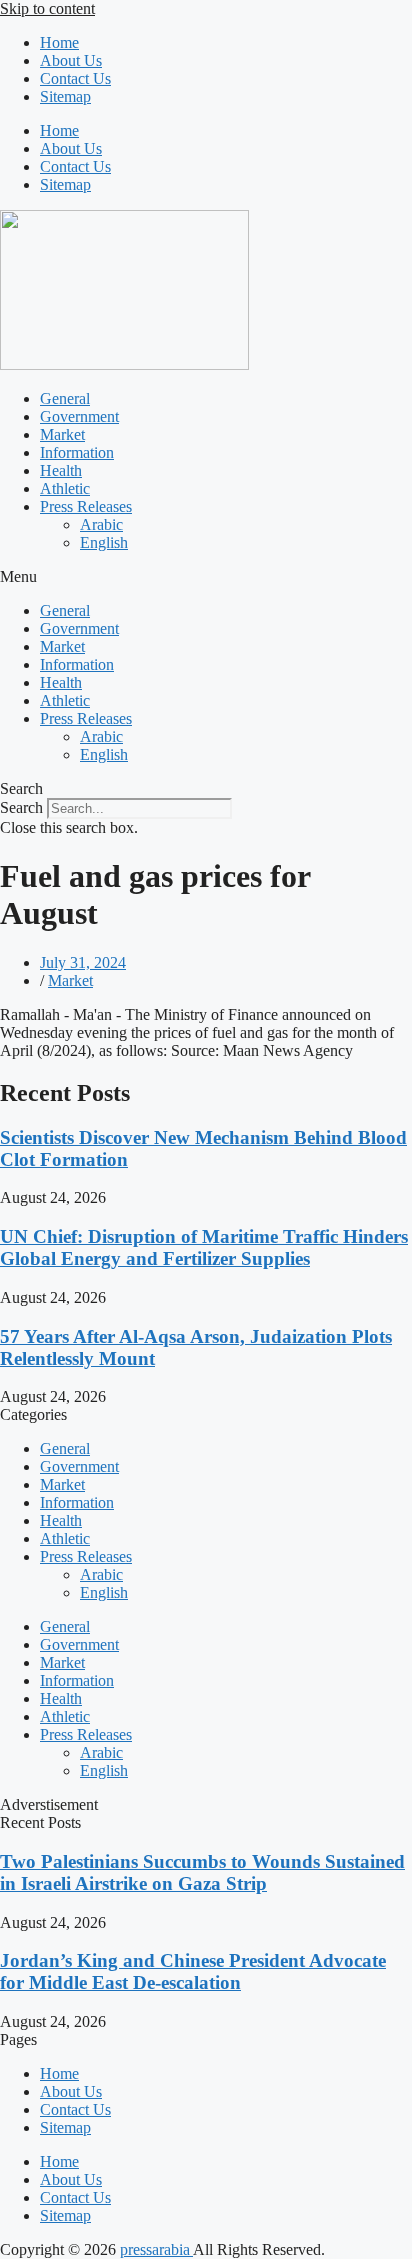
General (65, 398)
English (104, 542)
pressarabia (156, 2249)
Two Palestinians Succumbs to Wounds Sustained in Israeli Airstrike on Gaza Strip (202, 1872)
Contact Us (75, 78)
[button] (206, 577)
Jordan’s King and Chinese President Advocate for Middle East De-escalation (193, 1971)
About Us (71, 60)
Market (62, 434)
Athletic (65, 488)
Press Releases (86, 506)
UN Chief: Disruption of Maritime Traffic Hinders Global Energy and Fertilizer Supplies (204, 1247)
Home (59, 42)
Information (77, 452)
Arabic (101, 524)
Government (79, 416)
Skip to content (47, 8)
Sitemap (65, 96)
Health (61, 470)
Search (21, 807)
